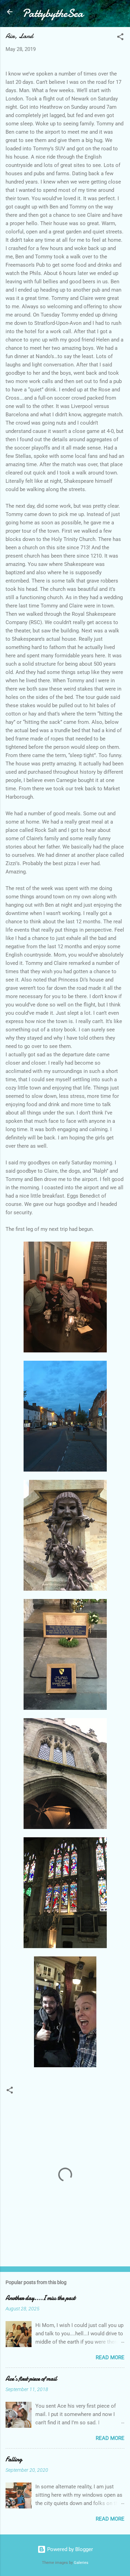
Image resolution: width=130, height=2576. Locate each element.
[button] (120, 38)
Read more (110, 2357)
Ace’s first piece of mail (31, 2379)
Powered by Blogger (69, 2549)
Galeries (81, 2563)
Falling (14, 2459)
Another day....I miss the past (40, 2298)
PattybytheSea (53, 13)
